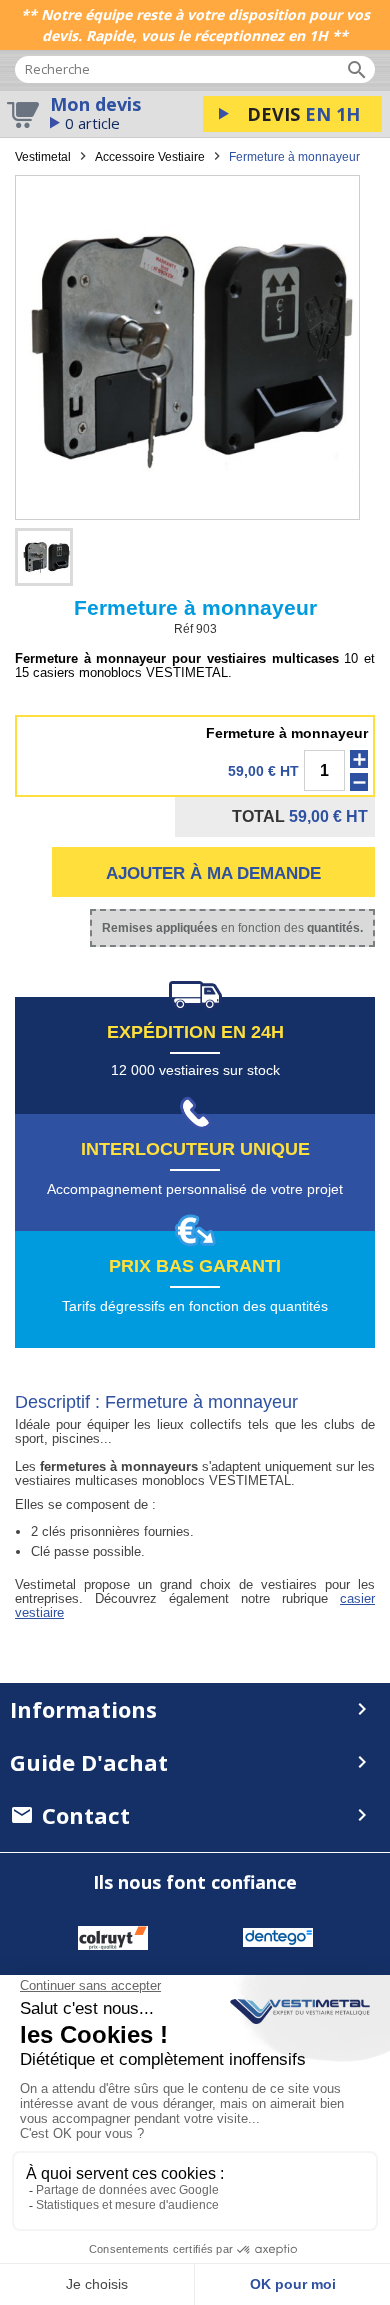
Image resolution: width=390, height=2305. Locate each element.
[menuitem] (195, 1815)
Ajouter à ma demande (213, 873)
